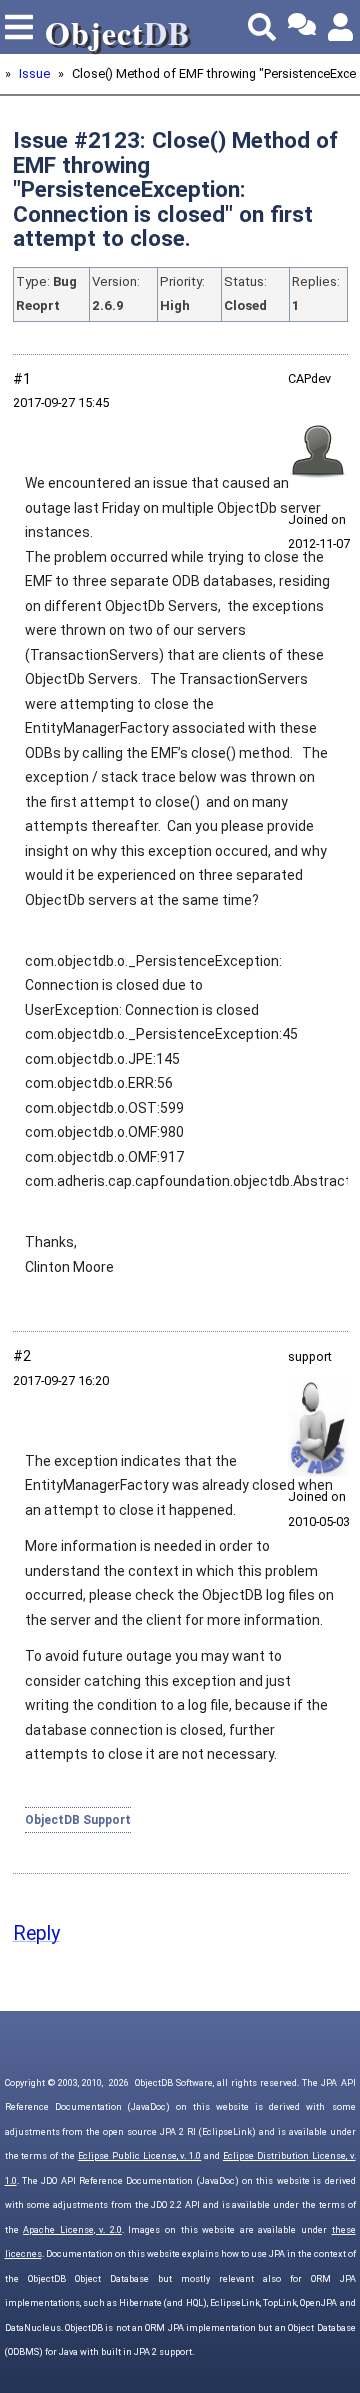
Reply (36, 1933)
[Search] (262, 27)
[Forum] (302, 27)
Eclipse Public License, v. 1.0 (139, 2156)
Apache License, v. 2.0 (72, 2230)
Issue (34, 73)
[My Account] (342, 27)
